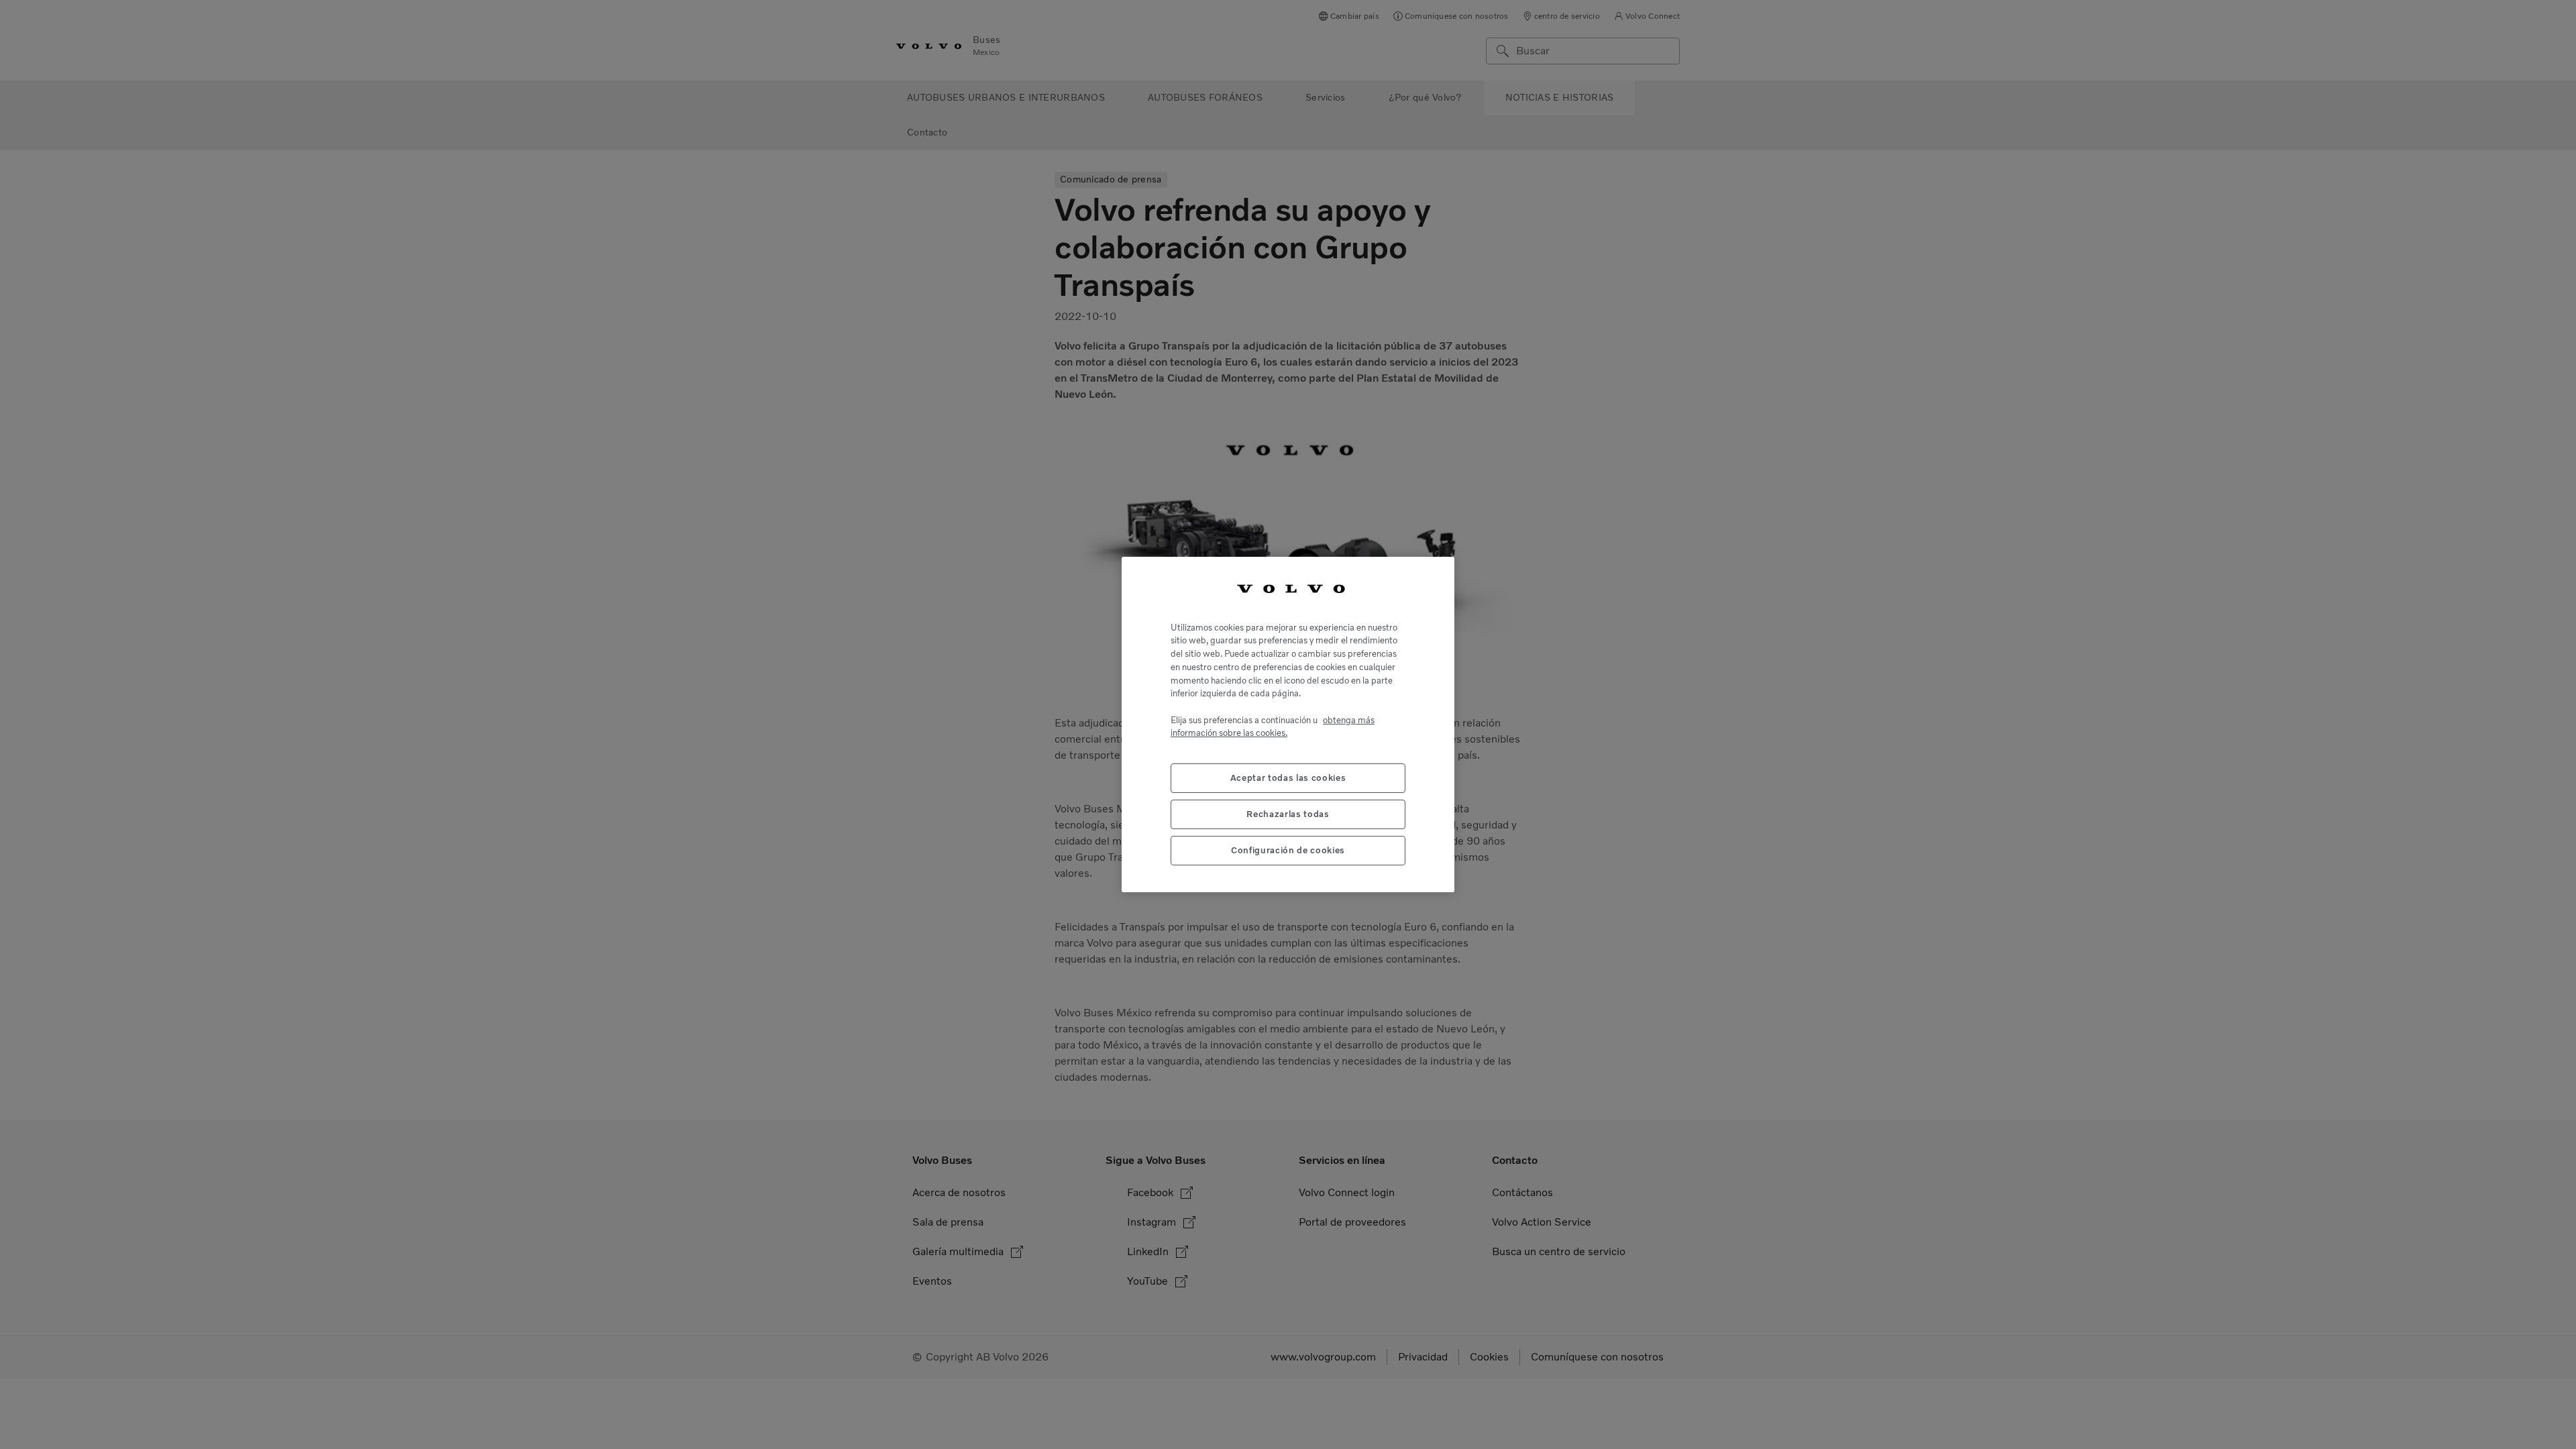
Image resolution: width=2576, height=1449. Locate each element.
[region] (1288, 724)
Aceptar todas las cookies (1288, 778)
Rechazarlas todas (1288, 814)
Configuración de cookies (1288, 850)
